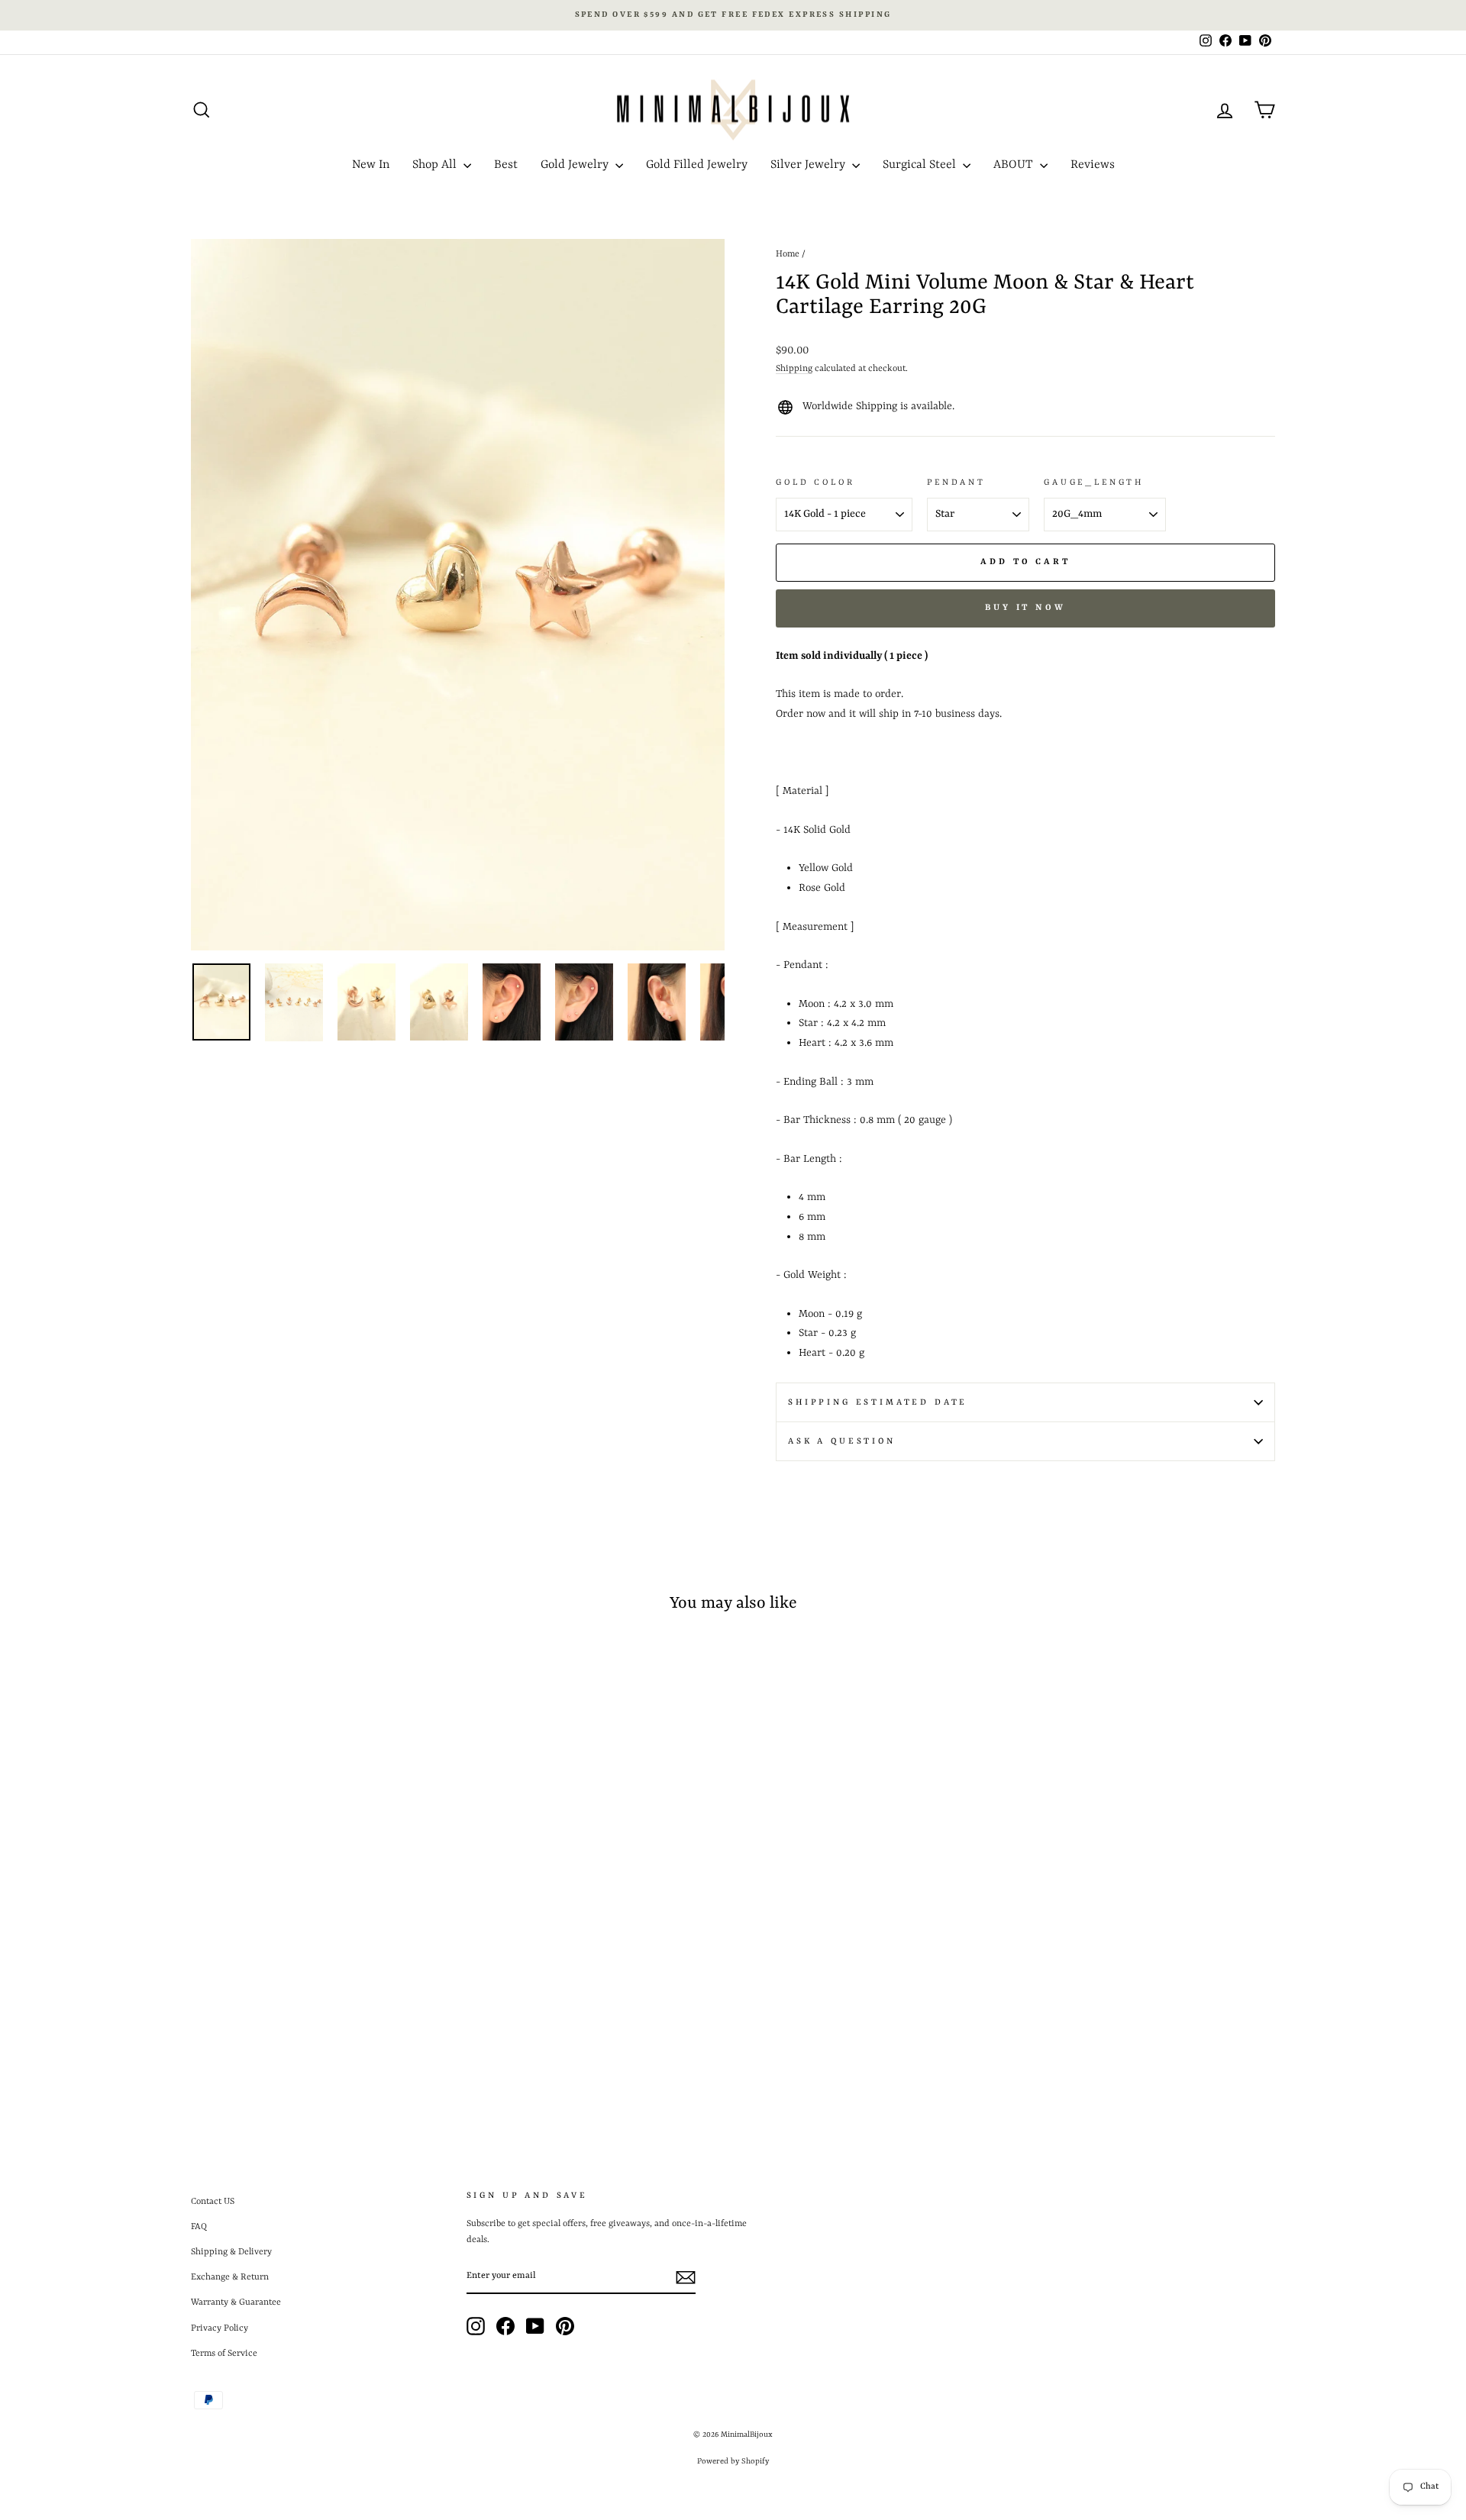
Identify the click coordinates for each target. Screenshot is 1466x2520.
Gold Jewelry (576, 165)
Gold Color (815, 482)
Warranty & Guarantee (236, 2302)
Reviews (1093, 165)
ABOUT (1015, 165)
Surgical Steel (921, 165)
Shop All (436, 165)
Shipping (794, 369)
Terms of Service (224, 2354)
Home (788, 254)
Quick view (320, 1978)
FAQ (199, 2227)
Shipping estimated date (878, 1402)
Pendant (956, 482)
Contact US (213, 2202)
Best (506, 165)
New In (371, 165)
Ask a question (842, 1441)
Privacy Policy (220, 2328)
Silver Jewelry (809, 165)
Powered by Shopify (733, 2461)
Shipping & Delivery (231, 2252)
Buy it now (1025, 608)
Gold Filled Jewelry (697, 165)
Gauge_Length (1094, 482)
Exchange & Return (230, 2277)
